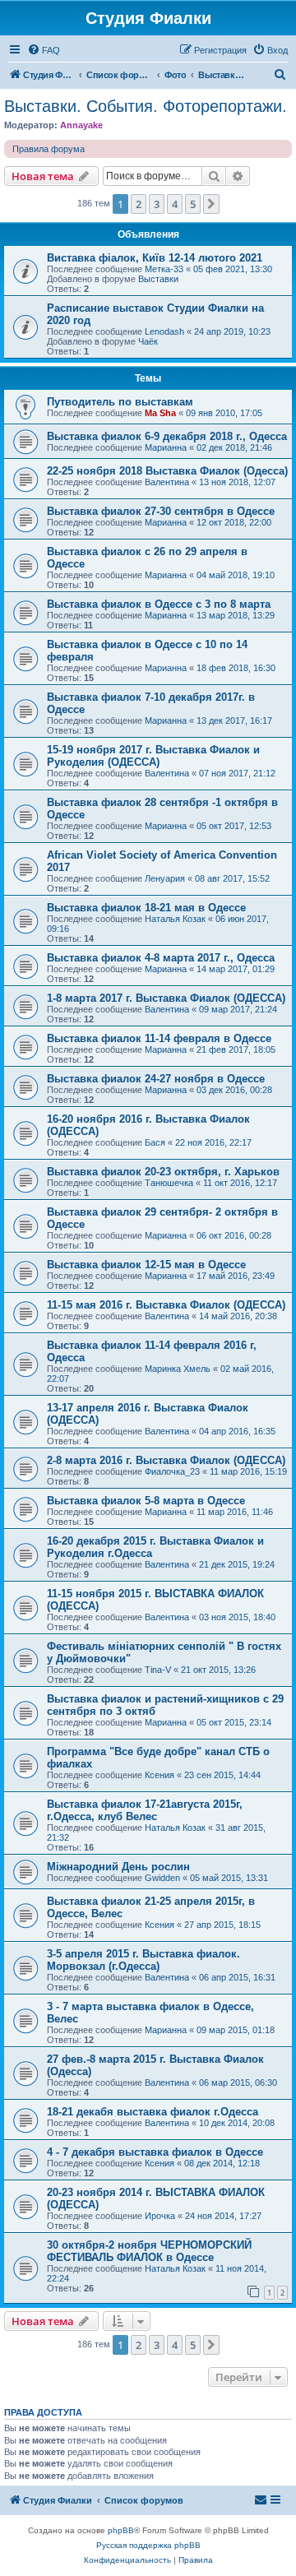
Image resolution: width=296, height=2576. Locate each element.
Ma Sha (160, 413)
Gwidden (162, 1878)
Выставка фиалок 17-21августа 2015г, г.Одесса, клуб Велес (145, 1810)
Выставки (158, 279)
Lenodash (164, 331)
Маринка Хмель (178, 1369)
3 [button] (157, 204)
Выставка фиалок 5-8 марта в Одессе (146, 1501)
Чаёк (148, 341)
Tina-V (158, 1670)
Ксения (160, 1775)
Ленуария (165, 878)
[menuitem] (44, 50)
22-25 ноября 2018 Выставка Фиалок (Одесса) (167, 471)
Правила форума (49, 149)
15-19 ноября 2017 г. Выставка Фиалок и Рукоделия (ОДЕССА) (153, 756)
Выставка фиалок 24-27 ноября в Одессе (156, 1079)
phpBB (121, 2530)
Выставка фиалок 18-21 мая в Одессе (146, 908)
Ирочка (160, 2216)
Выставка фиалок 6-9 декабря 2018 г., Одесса (167, 436)
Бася (155, 1142)
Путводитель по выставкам (120, 402)
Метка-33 (164, 269)
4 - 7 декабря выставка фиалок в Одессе (155, 2152)
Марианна (166, 447)
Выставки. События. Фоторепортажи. (146, 106)
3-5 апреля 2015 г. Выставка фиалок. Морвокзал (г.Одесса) (143, 1960)
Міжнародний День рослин (118, 1867)
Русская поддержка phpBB (148, 2545)
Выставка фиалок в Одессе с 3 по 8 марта (159, 604)
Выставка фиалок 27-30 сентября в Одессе (161, 511)
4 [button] (175, 204)
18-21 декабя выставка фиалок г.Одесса (153, 2112)
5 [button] (193, 204)
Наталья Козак (175, 919)
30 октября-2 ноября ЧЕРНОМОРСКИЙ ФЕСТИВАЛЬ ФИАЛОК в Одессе (149, 2251)
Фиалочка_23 (172, 1471)
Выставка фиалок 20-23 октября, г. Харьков (163, 1172)
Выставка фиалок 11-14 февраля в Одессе (159, 1038)
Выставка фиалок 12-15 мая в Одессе (146, 1265)
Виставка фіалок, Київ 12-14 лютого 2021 (155, 258)
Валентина (167, 482)
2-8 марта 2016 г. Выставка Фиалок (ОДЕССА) (166, 1460)
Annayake (81, 125)
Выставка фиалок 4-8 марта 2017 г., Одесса (161, 958)
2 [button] (139, 204)
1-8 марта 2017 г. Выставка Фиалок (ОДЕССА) (166, 998)
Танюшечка (169, 1183)
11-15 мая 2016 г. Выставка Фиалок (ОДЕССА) (166, 1305)
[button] (211, 204)
